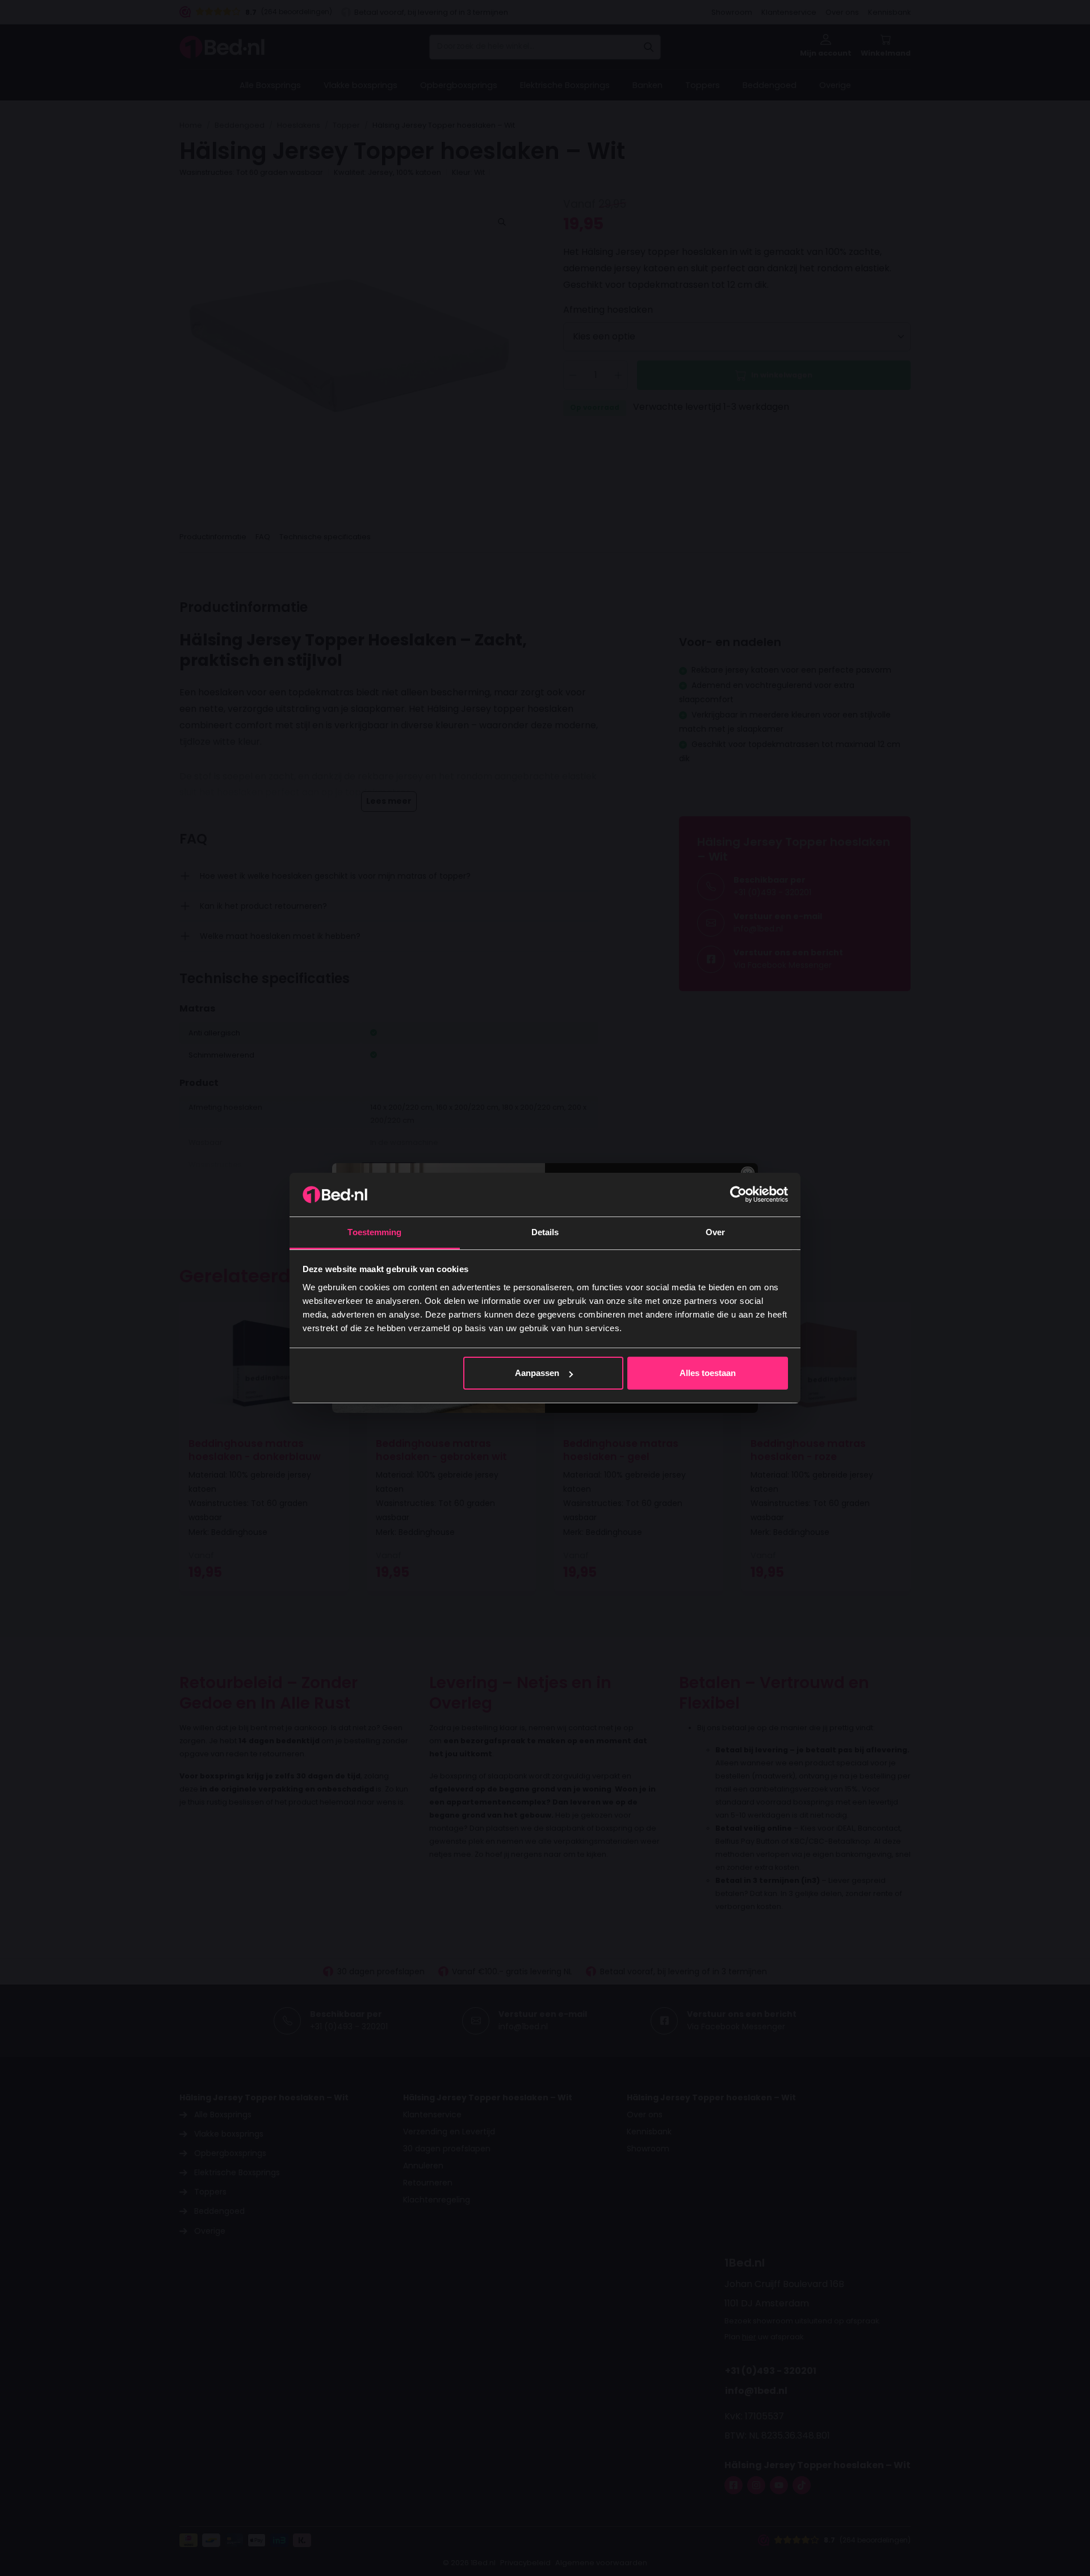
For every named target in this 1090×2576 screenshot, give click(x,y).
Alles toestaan (708, 1373)
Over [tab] (715, 1232)
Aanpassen (537, 1373)
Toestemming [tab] (374, 1232)
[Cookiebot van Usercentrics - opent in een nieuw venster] (738, 1194)
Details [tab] (545, 1232)
